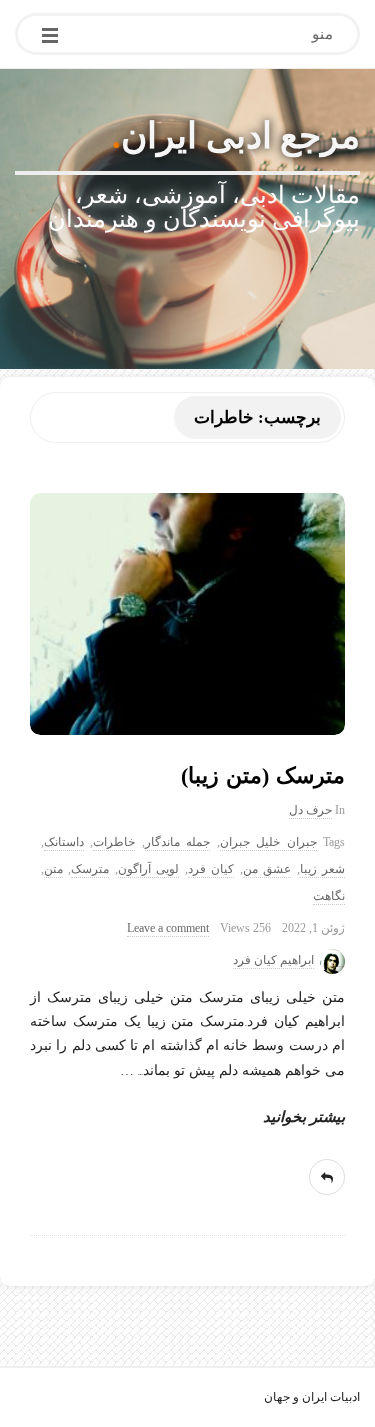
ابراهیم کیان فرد (273, 960)
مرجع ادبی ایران (240, 136)
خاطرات (114, 842)
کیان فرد (211, 869)
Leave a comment (168, 928)
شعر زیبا (322, 869)
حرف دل (310, 810)
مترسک (90, 869)
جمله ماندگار (177, 842)
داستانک (64, 842)
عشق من (267, 869)
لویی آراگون (148, 869)
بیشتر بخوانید (304, 1117)
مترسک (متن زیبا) (263, 775)
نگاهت (329, 896)
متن (53, 869)
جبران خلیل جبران (268, 842)
